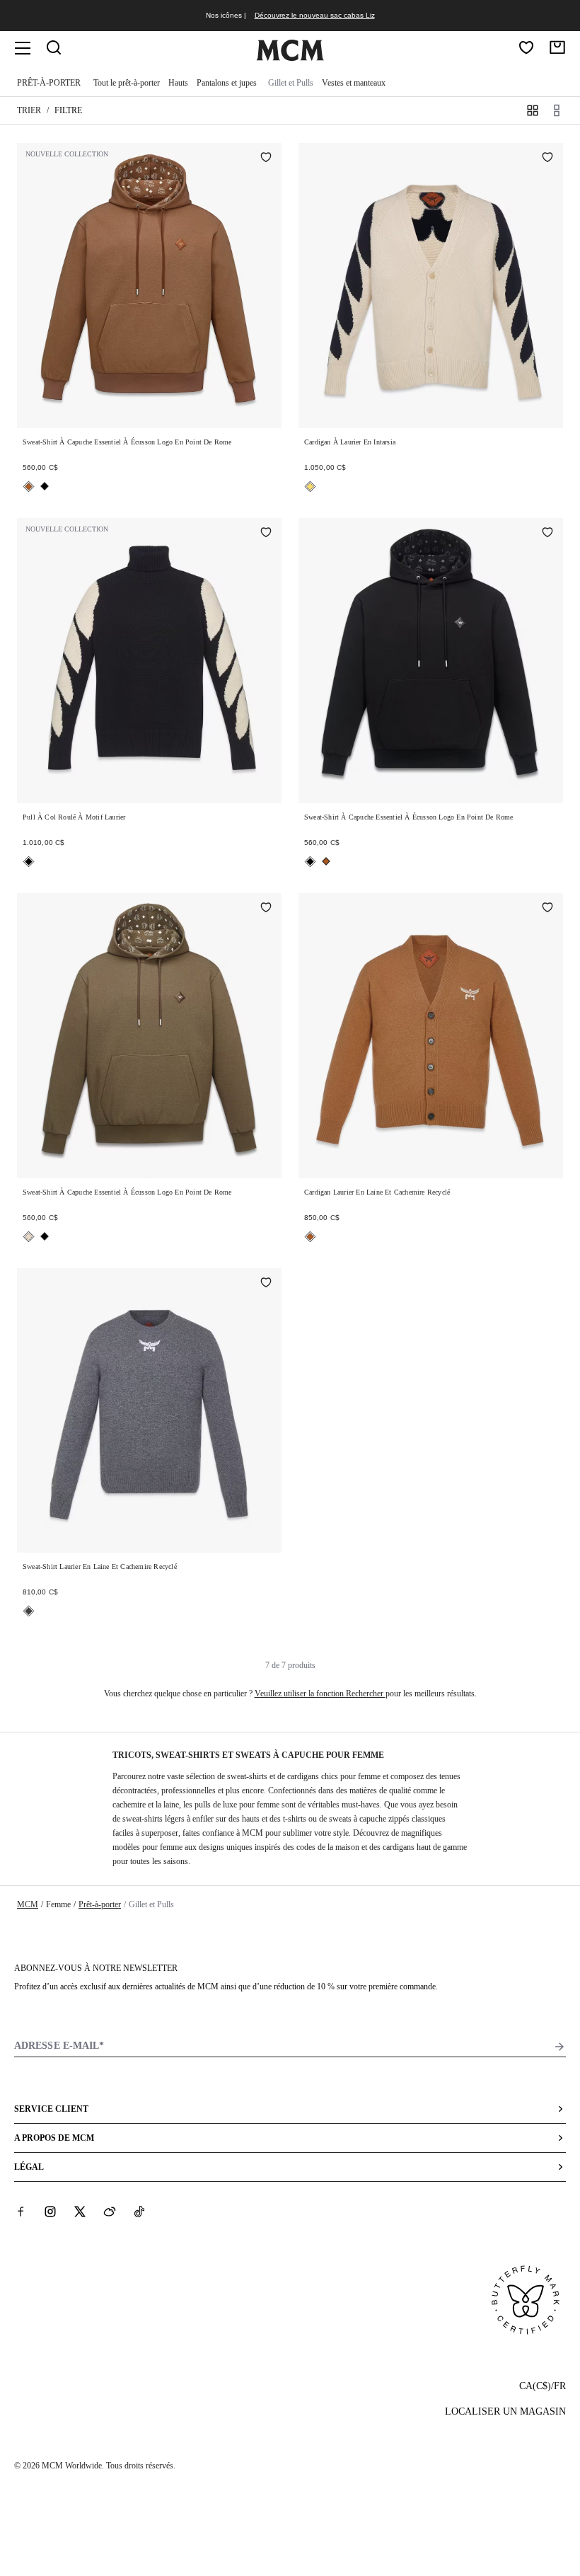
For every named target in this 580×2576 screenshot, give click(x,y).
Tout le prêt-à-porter (127, 83)
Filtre (68, 110)
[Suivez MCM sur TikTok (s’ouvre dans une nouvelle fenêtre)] (139, 2211)
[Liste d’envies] (526, 47)
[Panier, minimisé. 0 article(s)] (557, 47)
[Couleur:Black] (45, 486)
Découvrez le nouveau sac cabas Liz (315, 15)
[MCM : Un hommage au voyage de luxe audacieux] (290, 58)
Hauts (178, 83)
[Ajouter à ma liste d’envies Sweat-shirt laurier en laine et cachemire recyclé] (266, 1284)
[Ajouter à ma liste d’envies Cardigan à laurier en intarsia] (547, 159)
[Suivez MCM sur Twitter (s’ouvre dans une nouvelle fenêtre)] (80, 2211)
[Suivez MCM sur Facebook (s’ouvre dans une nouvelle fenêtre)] (21, 2211)
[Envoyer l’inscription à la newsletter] (559, 2047)
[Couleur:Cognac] (29, 487)
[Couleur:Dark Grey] (29, 1611)
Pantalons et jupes (227, 83)
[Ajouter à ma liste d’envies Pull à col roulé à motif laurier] (266, 534)
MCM (28, 1904)
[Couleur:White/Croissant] (310, 487)
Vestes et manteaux (354, 83)
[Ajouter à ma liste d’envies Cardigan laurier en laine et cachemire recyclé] (547, 909)
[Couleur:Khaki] (29, 1237)
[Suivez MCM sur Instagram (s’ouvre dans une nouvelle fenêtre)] (50, 2211)
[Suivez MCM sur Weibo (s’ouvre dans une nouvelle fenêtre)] (110, 2211)
